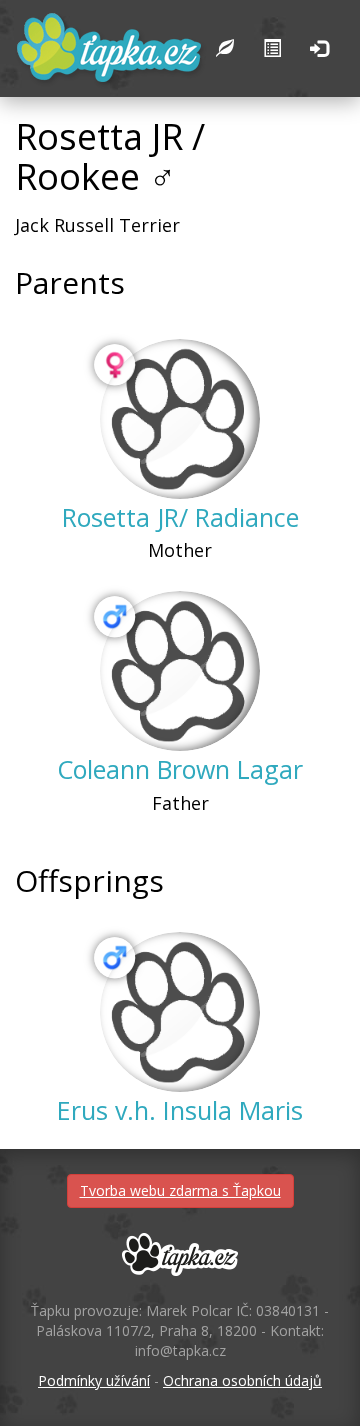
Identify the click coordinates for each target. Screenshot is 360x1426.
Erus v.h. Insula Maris (180, 1110)
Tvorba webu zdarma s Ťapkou (180, 1190)
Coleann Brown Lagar (180, 769)
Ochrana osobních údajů (242, 1380)
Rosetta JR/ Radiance (180, 517)
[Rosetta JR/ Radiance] (180, 419)
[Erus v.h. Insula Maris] (180, 1012)
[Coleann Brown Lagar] (180, 671)
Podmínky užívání (94, 1380)
